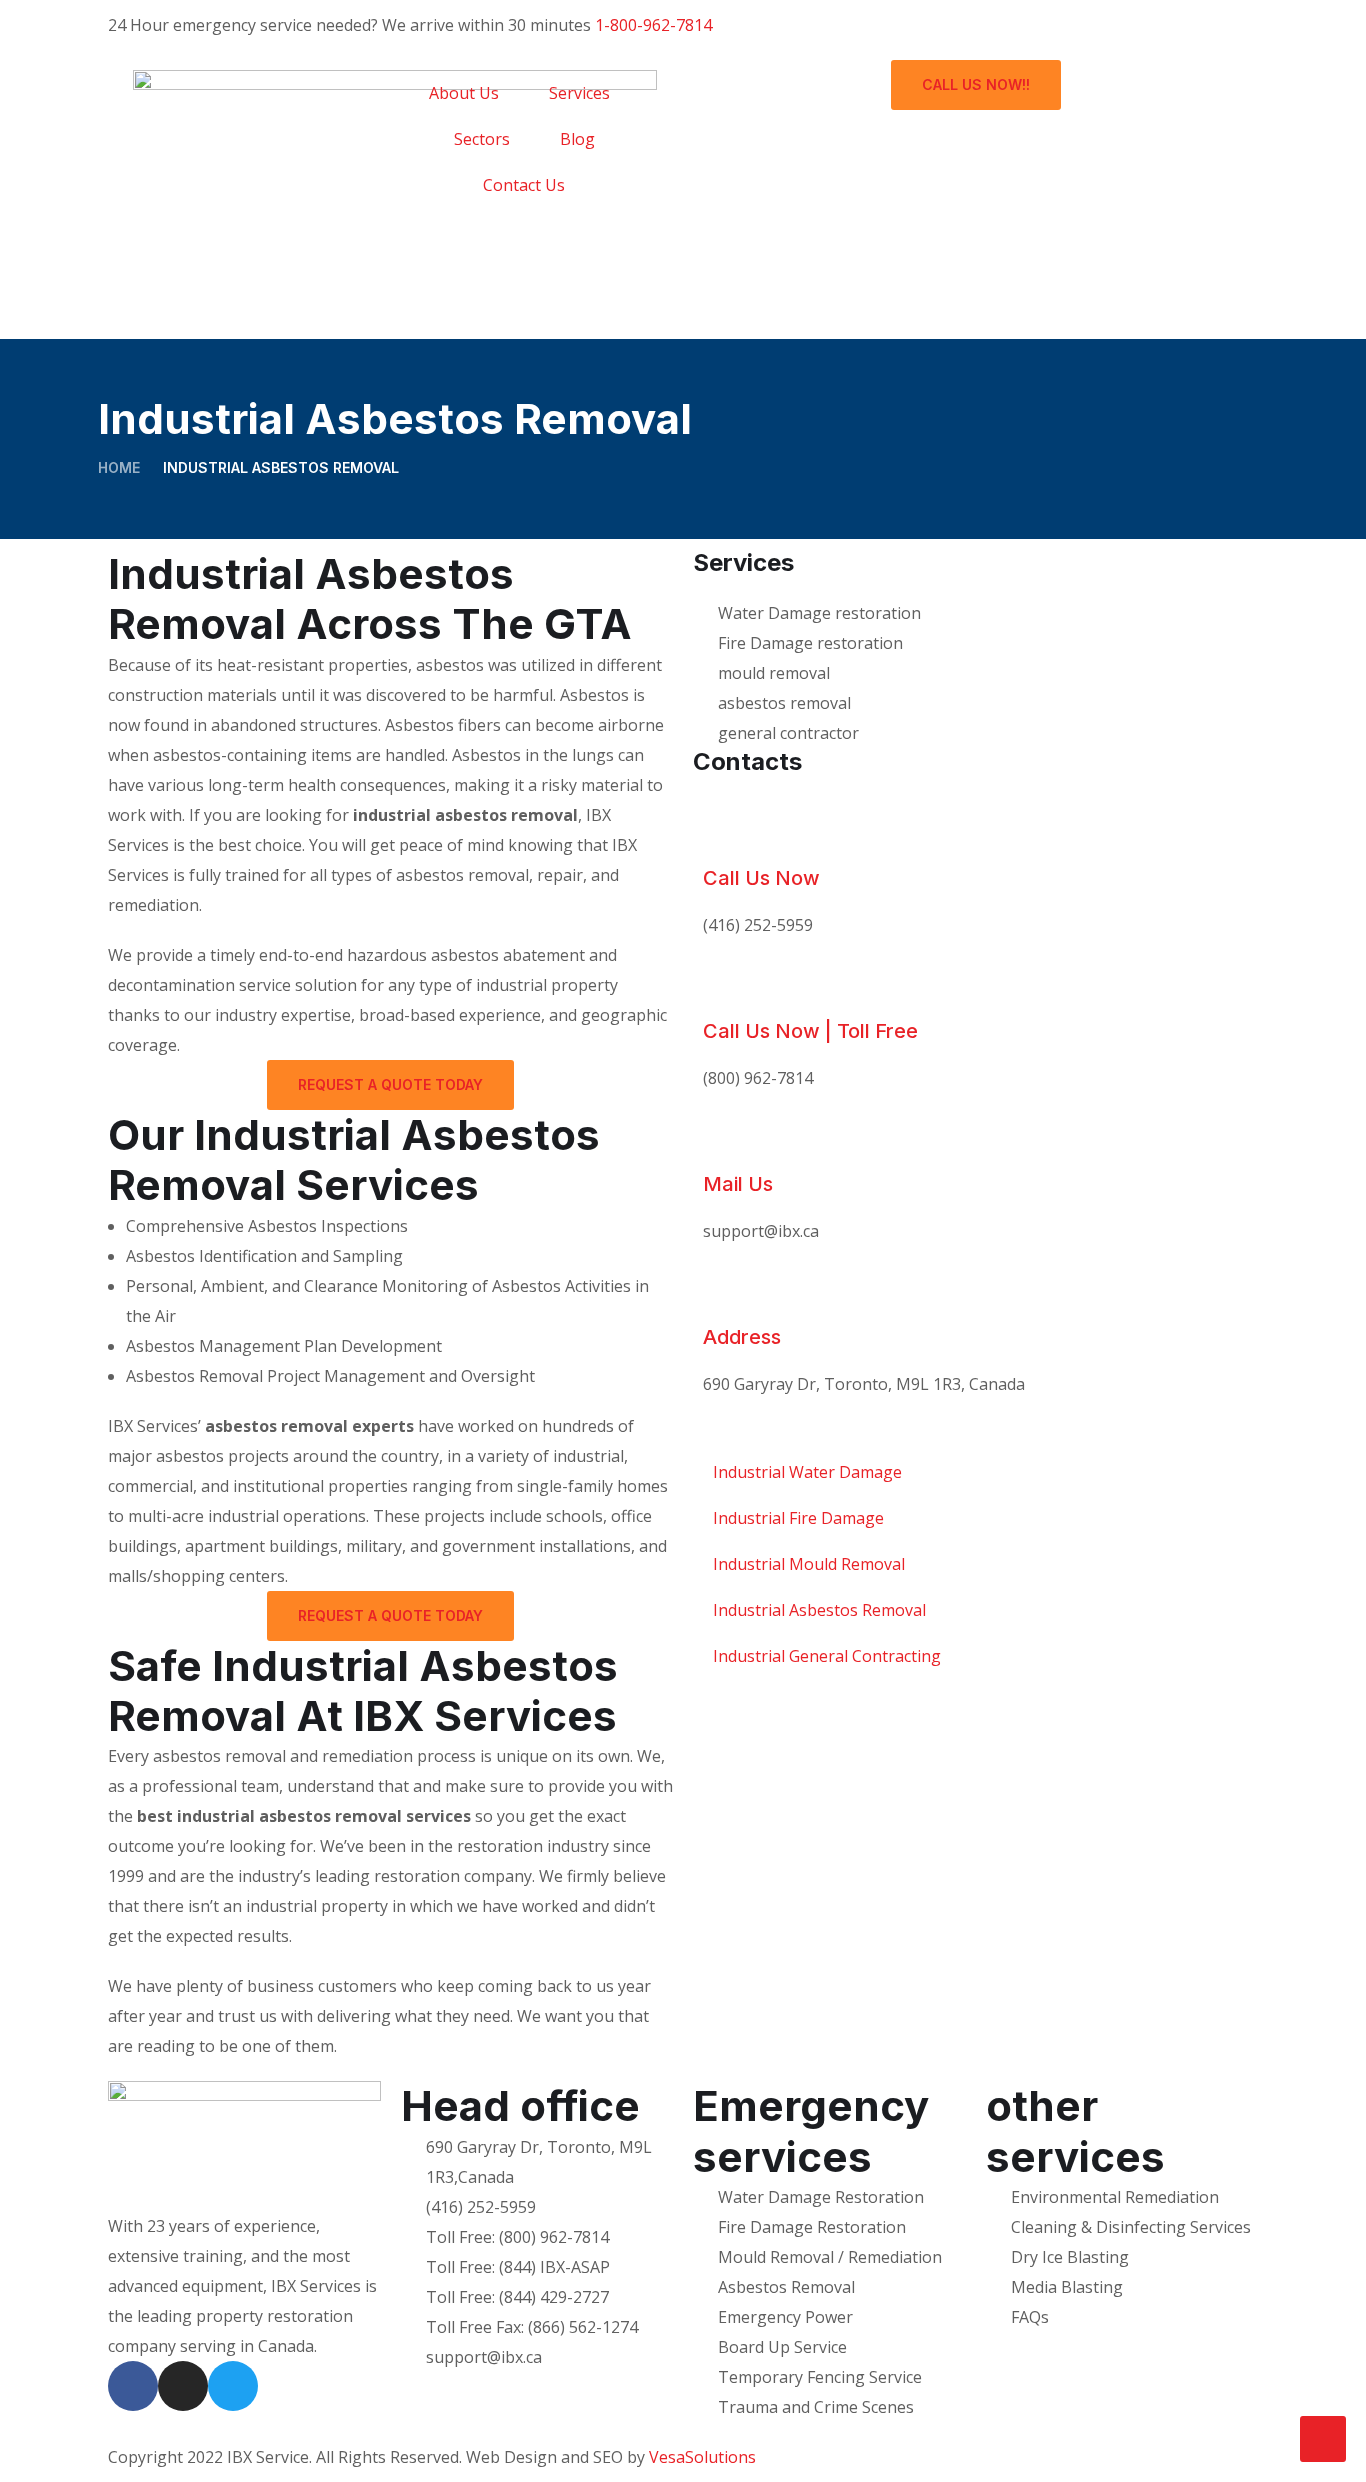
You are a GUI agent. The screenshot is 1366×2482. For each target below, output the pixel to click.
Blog (577, 139)
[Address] (728, 1291)
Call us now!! (976, 84)
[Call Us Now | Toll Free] (728, 985)
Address (742, 1337)
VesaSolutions (702, 2457)
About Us (464, 93)
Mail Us (738, 1184)
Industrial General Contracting (827, 1656)
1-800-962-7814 (653, 25)
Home (119, 467)
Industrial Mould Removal (809, 1564)
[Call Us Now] (728, 832)
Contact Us (524, 185)
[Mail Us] (728, 1138)
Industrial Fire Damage (798, 1518)
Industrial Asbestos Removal (819, 1610)
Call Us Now (761, 878)
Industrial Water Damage (807, 1472)
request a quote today (390, 1084)
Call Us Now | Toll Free (810, 1031)
